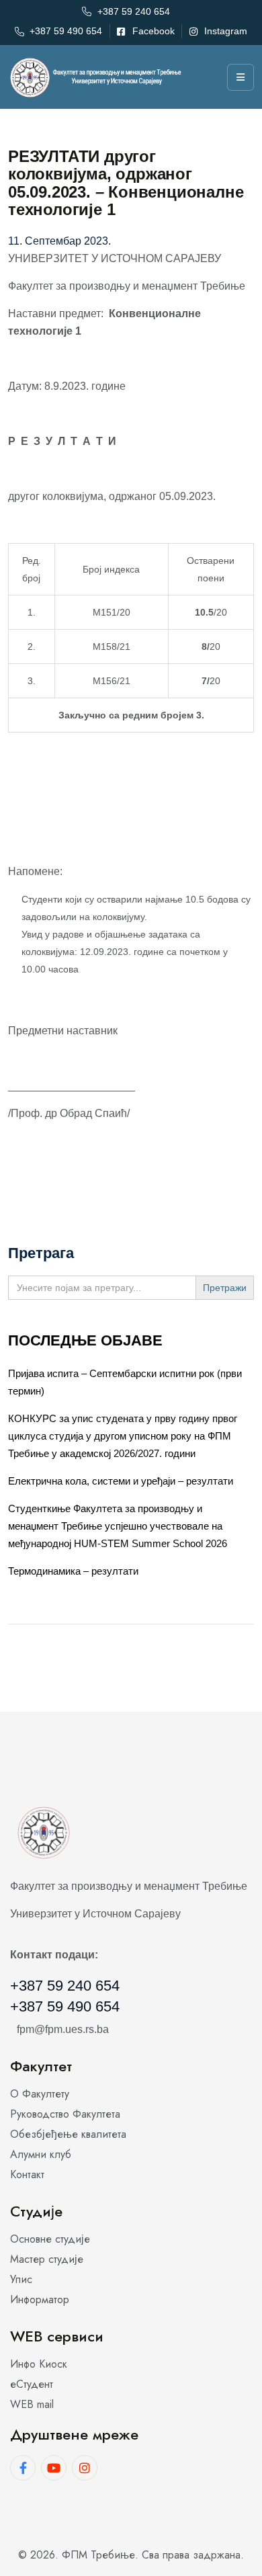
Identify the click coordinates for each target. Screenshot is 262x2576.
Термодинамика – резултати (73, 1571)
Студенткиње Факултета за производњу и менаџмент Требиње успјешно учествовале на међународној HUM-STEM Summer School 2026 (118, 1526)
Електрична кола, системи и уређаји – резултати (121, 1481)
